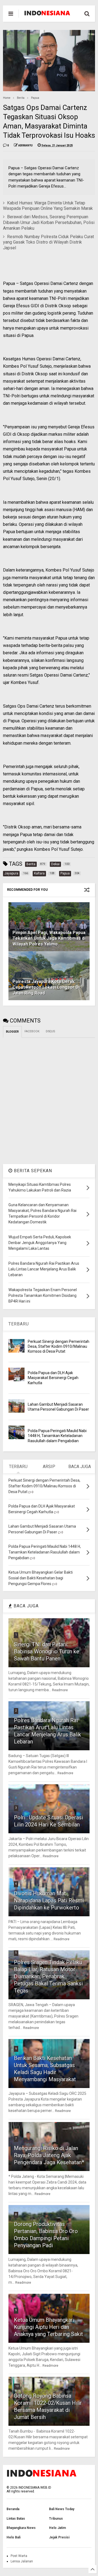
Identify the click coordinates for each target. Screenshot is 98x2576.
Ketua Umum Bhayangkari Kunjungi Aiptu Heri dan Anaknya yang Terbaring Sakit (48, 2327)
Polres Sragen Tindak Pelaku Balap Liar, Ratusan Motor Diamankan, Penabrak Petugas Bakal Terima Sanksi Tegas (48, 1976)
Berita (21, 98)
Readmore (60, 1690)
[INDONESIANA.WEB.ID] (47, 14)
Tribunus (56, 2519)
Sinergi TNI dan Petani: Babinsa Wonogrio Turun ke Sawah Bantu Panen (47, 1651)
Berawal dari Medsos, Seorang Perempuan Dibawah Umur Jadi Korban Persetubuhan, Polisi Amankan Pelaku (49, 222)
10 (17, 2386)
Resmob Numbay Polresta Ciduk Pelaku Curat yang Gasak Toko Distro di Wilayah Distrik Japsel (48, 242)
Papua (35, 98)
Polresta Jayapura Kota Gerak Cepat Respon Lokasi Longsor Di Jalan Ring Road (46, 987)
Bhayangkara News (21, 2528)
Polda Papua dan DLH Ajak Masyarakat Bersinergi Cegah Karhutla (53, 1378)
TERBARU (19, 1324)
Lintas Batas (16, 2519)
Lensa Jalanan (22, 2561)
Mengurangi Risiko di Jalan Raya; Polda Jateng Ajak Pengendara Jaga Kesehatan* (49, 2155)
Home (7, 98)
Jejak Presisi (59, 2537)
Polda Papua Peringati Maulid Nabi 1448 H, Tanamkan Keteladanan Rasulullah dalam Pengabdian (57, 1436)
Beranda (13, 2509)
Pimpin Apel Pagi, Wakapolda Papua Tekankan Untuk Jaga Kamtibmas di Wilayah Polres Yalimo (49, 938)
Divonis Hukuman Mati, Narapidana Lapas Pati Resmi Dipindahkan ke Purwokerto (49, 1900)
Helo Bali (13, 2537)
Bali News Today (62, 2509)
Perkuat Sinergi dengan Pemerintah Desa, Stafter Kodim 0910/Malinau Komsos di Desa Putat (59, 1346)
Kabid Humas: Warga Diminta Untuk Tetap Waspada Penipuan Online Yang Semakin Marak (48, 206)
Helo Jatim (57, 2528)
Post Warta (19, 2556)
